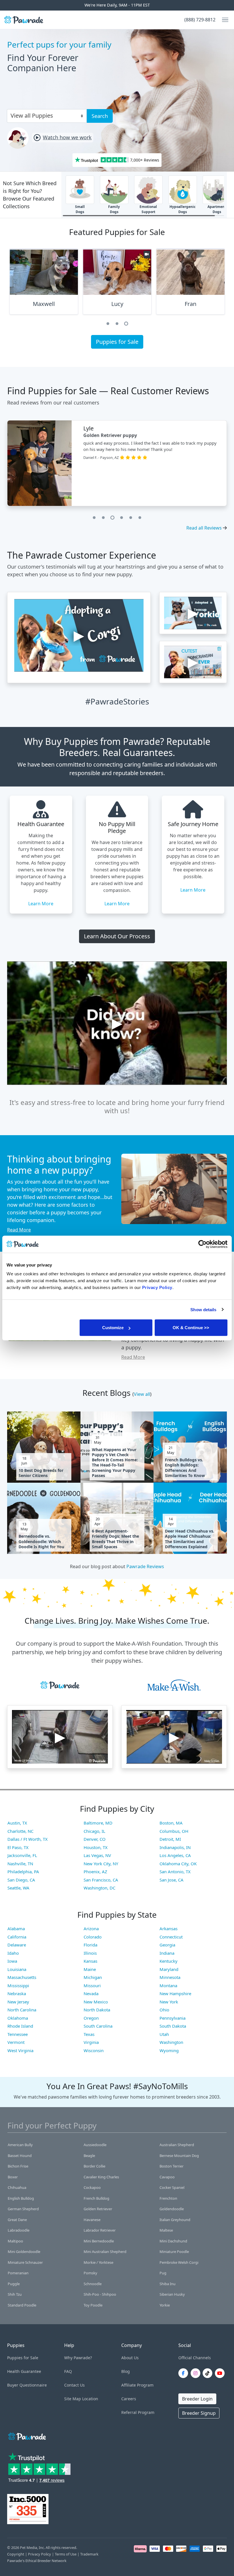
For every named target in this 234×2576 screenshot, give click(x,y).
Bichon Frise (18, 2166)
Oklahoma (18, 2018)
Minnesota (170, 1977)
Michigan (93, 1977)
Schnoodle (93, 2284)
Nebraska (17, 1993)
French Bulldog (96, 2198)
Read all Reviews (204, 528)
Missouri (92, 1985)
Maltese (166, 2230)
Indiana (167, 1953)
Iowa (12, 1961)
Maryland (169, 1969)
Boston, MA (171, 1823)
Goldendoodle (172, 2209)
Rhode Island (20, 2026)
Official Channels (195, 2358)
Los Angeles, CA (175, 1855)
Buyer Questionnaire (27, 2385)
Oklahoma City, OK (178, 1864)
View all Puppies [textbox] (32, 116)
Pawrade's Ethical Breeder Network (37, 2561)
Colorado (93, 1937)
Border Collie (94, 2166)
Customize (113, 1328)
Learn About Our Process (117, 936)
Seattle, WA (18, 1888)
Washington (171, 2042)
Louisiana (17, 1969)
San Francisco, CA (101, 1880)
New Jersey (18, 2002)
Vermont (16, 2042)
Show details (203, 1309)
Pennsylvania (173, 2018)
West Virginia (20, 2050)
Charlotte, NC (20, 1831)
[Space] (27, 2435)
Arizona (91, 1929)
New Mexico (96, 2002)
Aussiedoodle (95, 2145)
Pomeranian (18, 2273)
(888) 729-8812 (200, 20)
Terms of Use (66, 2554)
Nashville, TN (20, 1864)
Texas (89, 2034)
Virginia (91, 2042)
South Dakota (173, 2026)
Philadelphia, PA (23, 1872)
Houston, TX (96, 1847)
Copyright (16, 2554)
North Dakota (97, 2010)
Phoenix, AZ (95, 1872)
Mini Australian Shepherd (105, 2252)
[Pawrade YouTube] (221, 2373)
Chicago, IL (94, 1831)
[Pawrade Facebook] (184, 2373)
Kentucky (169, 1961)
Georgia (167, 1945)
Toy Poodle (93, 2305)
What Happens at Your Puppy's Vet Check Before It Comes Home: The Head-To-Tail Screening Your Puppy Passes (115, 1463)
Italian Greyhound (175, 2220)
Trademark (89, 2554)
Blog (126, 2371)
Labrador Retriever (100, 2230)
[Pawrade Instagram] (197, 2373)
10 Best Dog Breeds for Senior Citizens (41, 1473)
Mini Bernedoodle (99, 2241)
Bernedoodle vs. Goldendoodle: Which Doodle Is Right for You (41, 1541)
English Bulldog (21, 2198)
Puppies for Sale (117, 342)
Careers (129, 2399)
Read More (19, 1230)
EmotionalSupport (148, 209)
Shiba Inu (168, 2284)
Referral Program (138, 2412)
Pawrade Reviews (145, 1566)
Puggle (14, 2284)
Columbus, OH (174, 1831)
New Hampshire (175, 1993)
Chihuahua (17, 2187)
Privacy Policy (40, 2554)
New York (169, 2002)
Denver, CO (95, 1839)
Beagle (89, 2156)
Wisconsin (94, 2050)
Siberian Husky (172, 2294)
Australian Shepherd (177, 2145)
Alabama (16, 1929)
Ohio (164, 2010)
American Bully (20, 2145)
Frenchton (168, 2198)
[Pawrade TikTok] (209, 2373)
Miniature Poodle (174, 2252)
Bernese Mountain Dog (179, 2156)
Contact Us (74, 2385)
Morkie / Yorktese (98, 2262)
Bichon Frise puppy (105, 435)
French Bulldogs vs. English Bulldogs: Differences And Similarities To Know (185, 1468)
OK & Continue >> (191, 1328)
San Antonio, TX (175, 1872)
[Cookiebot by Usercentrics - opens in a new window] (202, 1244)
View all (142, 1394)
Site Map (73, 2399)
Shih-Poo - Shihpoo (100, 2294)
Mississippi (18, 1985)
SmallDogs (80, 209)
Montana (168, 1985)
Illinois (90, 1953)
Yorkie (165, 2305)
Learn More (41, 904)
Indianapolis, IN (175, 1847)
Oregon (91, 2018)
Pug (163, 2273)
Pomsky (90, 2273)
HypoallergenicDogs (182, 209)
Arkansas (169, 1929)
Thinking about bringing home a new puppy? (59, 1164)
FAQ (68, 2371)
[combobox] (45, 115)
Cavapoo (167, 2177)
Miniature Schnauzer (25, 2262)
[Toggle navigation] (223, 20)
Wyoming (169, 2050)
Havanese (92, 2220)
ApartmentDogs (217, 209)
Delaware (17, 1945)
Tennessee (18, 2034)
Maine (90, 1969)
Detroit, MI (170, 1839)
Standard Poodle (22, 2305)
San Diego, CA (21, 1880)
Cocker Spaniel (172, 2187)
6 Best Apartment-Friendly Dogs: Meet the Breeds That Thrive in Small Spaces (115, 1539)
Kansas (90, 1961)
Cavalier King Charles (101, 2177)
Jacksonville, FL (22, 1855)
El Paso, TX (18, 1847)
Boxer (13, 2177)
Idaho (13, 1953)
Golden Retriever (98, 2209)
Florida (90, 1945)
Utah (164, 2034)
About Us (130, 2358)
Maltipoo (15, 2241)
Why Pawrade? (78, 2358)
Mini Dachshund (173, 2241)
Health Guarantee (24, 2371)
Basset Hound (20, 2156)
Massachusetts (22, 1977)
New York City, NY (101, 1864)
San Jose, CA (172, 1880)
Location (90, 2399)
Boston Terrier (172, 2166)
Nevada (91, 1993)
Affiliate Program (137, 2385)
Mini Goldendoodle (24, 2252)
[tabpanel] (44, 284)
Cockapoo (92, 2187)
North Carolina (22, 2010)
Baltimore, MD (98, 1823)
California (17, 1937)
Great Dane (17, 2220)
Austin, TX (17, 1823)
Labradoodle (19, 2230)
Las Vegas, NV (97, 1855)
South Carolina (98, 2026)
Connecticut (171, 1937)
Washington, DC (99, 1888)
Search (100, 116)
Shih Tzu (15, 2294)
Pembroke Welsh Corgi (179, 2262)
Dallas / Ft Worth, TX (28, 1839)
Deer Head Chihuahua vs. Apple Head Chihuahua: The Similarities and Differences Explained (190, 1539)
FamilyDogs (114, 209)
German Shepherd (23, 2209)
